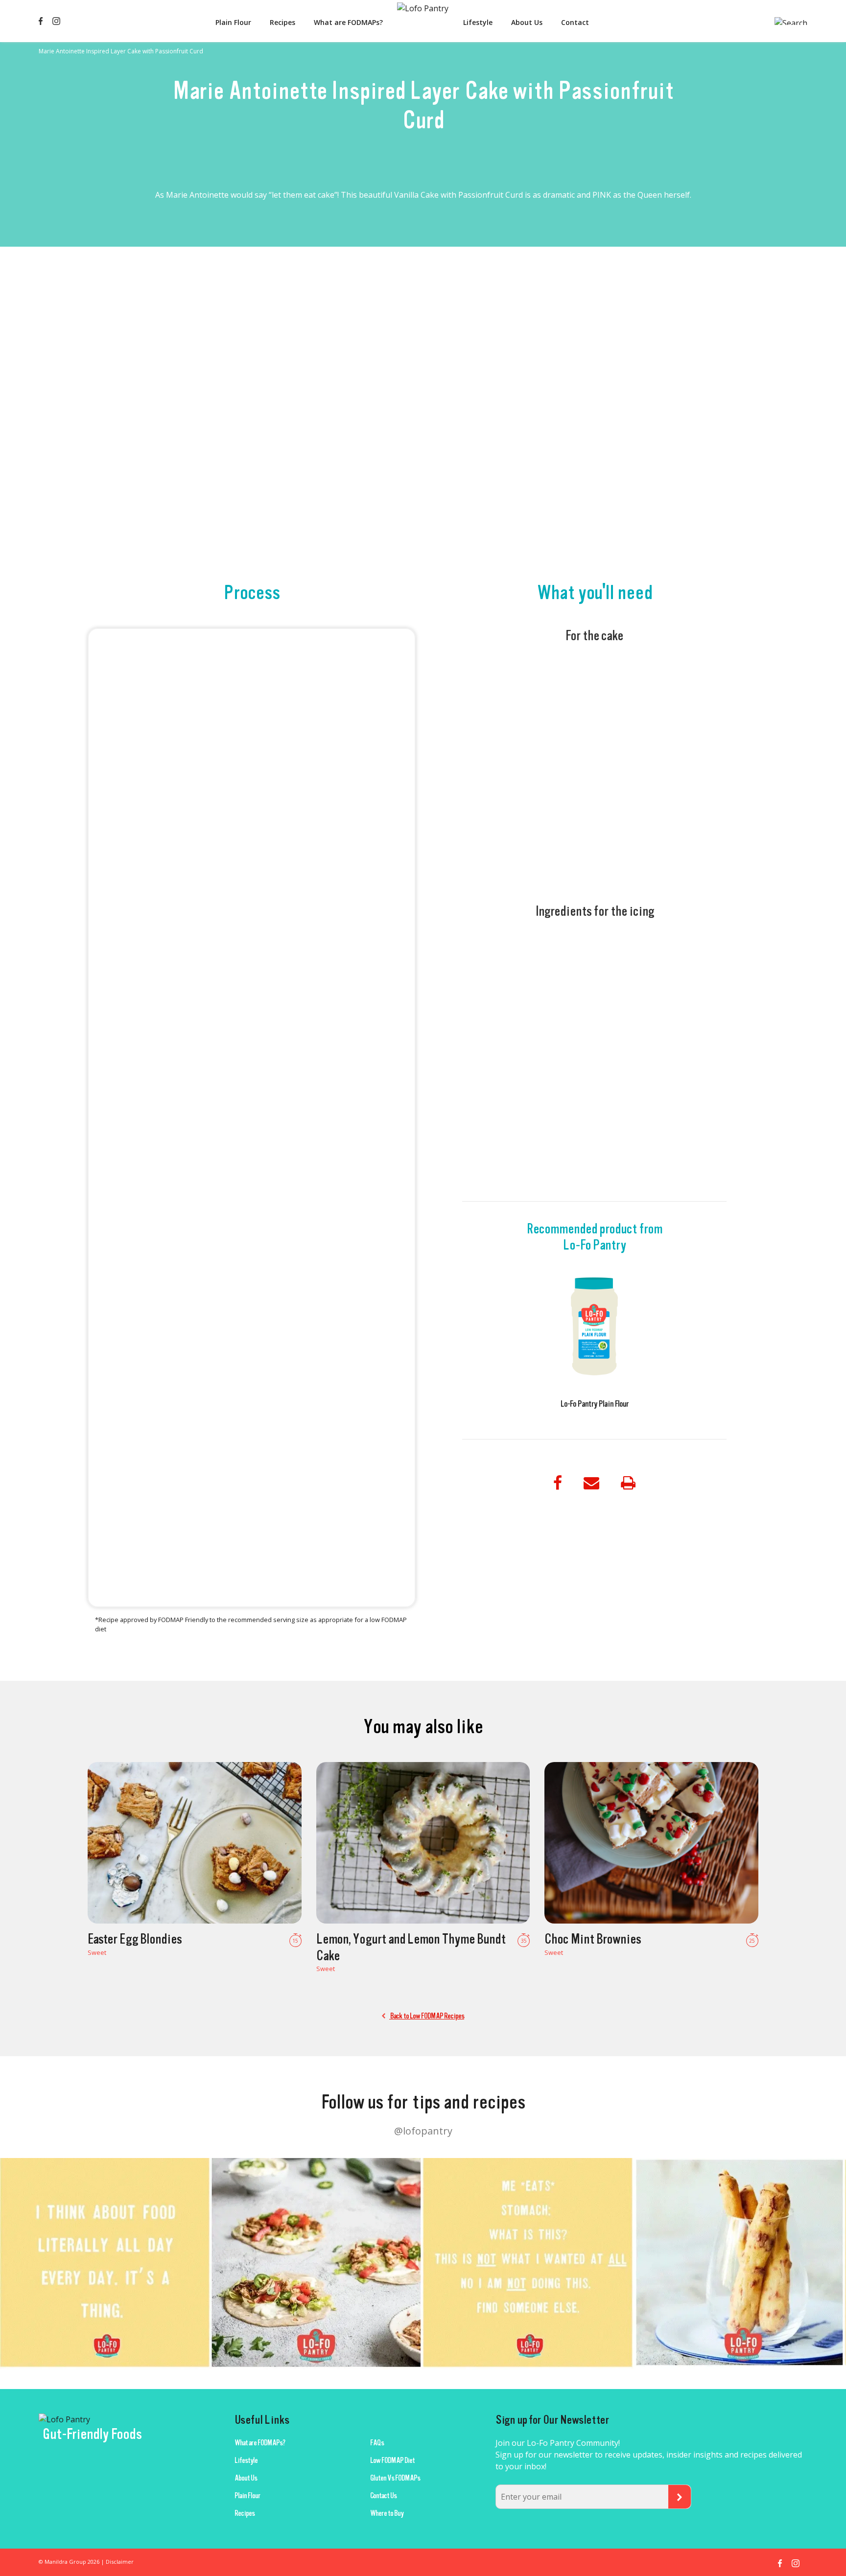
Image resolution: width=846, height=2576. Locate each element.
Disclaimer (120, 2562)
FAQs (377, 2443)
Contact (575, 22)
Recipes (282, 22)
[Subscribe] (680, 2497)
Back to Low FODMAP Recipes (427, 2016)
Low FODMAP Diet (392, 2460)
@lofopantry (423, 2131)
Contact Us (383, 2496)
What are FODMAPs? (348, 22)
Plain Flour (233, 22)
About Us (527, 22)
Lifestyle (478, 22)
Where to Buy (387, 2513)
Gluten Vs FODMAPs (395, 2478)
